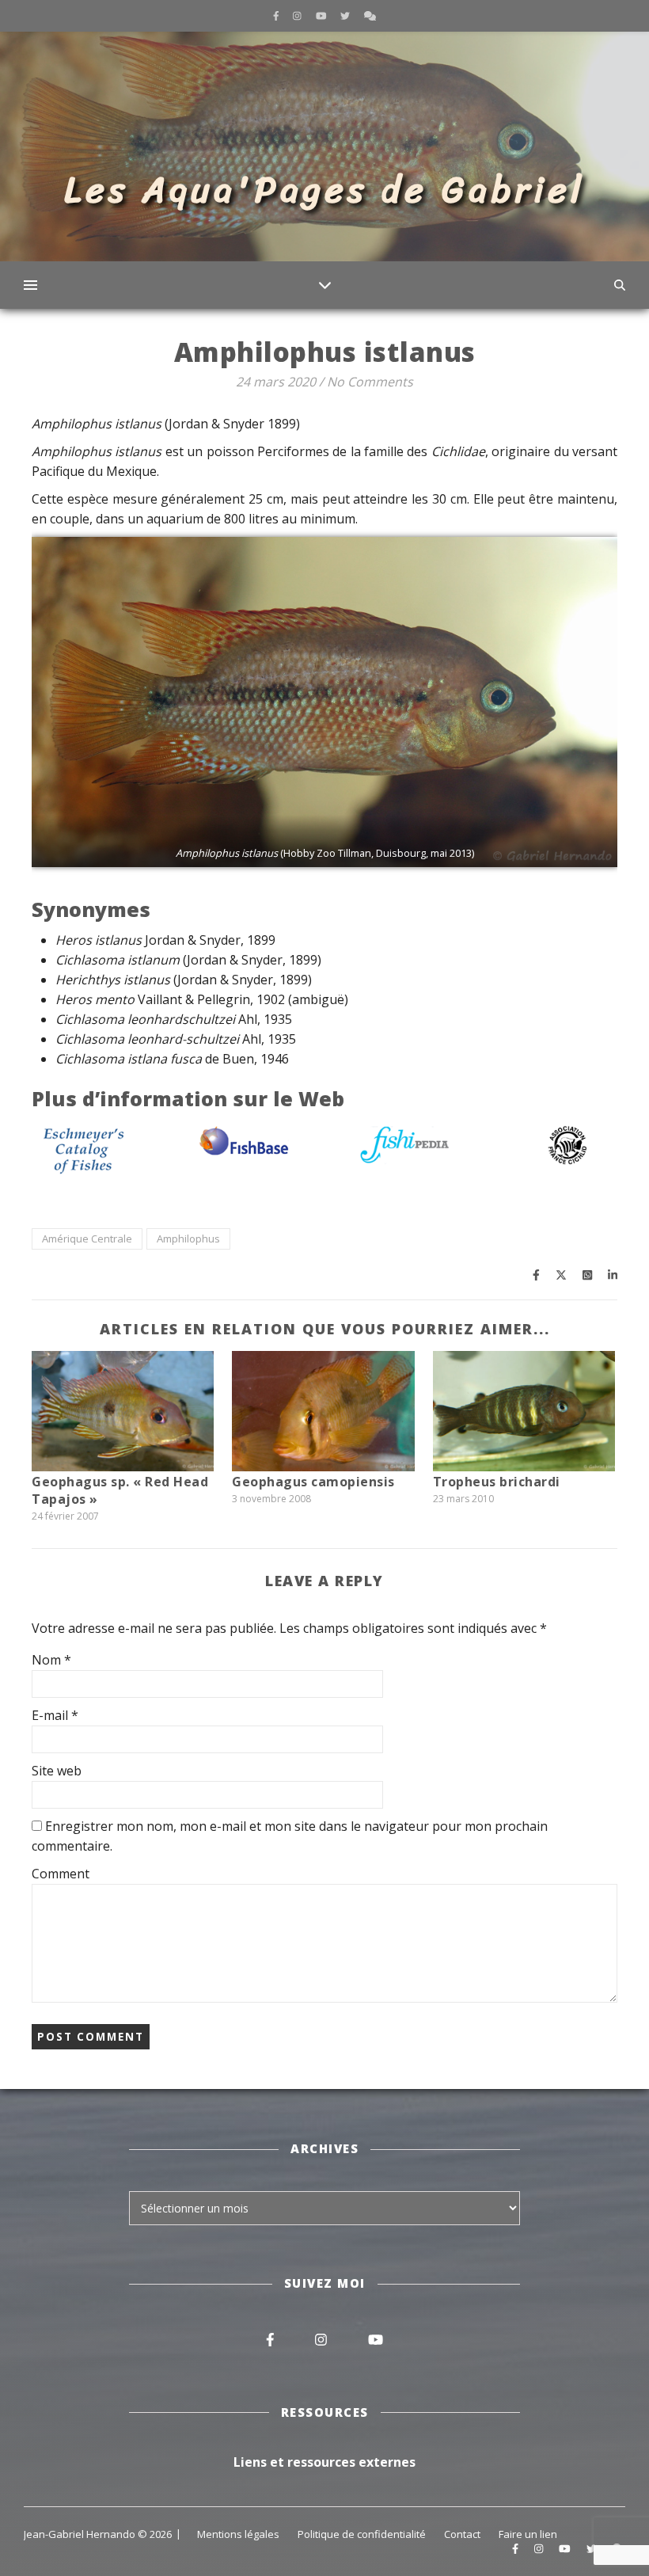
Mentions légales (238, 2534)
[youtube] (323, 15)
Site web (57, 1771)
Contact (462, 2534)
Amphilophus (188, 1239)
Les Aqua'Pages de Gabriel (325, 190)
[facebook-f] (277, 15)
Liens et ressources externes (324, 2462)
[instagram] (298, 15)
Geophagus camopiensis (313, 1482)
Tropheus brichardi (497, 1482)
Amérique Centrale (87, 1239)
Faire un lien (528, 2534)
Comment (61, 1874)
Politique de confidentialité (362, 2534)
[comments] (370, 15)
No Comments (370, 382)
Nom (51, 1660)
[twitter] (346, 15)
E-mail (55, 1715)
